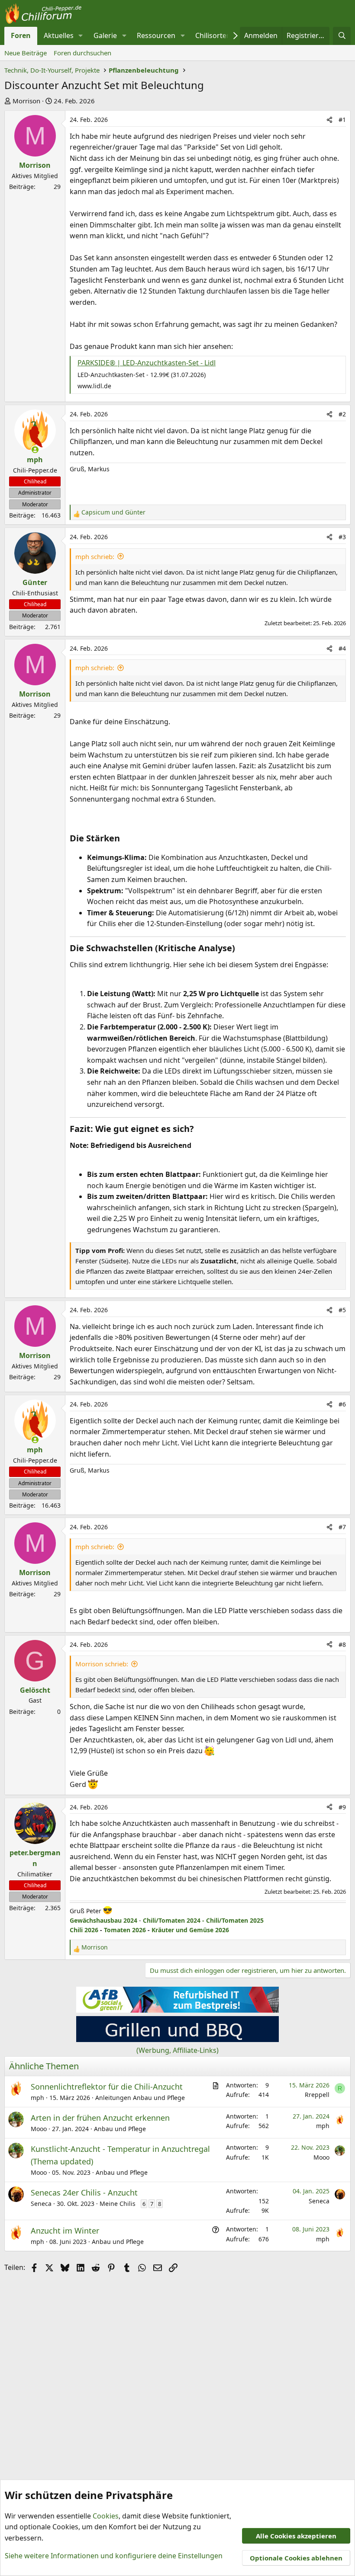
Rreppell (317, 2095)
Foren (21, 35)
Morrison (26, 101)
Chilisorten (213, 35)
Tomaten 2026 (125, 1930)
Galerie (105, 35)
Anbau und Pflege (120, 2129)
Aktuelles (59, 35)
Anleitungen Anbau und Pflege (140, 2098)
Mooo (39, 2129)
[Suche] (342, 36)
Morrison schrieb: (102, 1664)
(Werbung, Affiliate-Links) (177, 2050)
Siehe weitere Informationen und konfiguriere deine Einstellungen (114, 2556)
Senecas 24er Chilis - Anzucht (84, 2192)
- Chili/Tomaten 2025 (232, 1920)
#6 (342, 1404)
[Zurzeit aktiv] (35, 450)
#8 (342, 1644)
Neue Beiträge (26, 53)
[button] (81, 36)
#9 (342, 1807)
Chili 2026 (84, 1930)
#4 (342, 648)
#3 (342, 537)
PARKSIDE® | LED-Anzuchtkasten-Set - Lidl (147, 363)
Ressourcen (156, 35)
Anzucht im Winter (65, 2231)
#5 (342, 1310)
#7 (342, 1527)
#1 (342, 120)
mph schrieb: (95, 556)
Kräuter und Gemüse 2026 (190, 1930)
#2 (342, 414)
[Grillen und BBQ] (177, 2039)
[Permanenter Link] (124, 839)
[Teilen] (329, 120)
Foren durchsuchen (82, 53)
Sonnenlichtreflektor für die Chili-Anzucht (107, 2087)
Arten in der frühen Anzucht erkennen (100, 2118)
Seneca (41, 2204)
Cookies (106, 2516)
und (113, 512)
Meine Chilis (118, 2204)
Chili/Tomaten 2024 (172, 1920)
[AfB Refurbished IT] (177, 2010)
